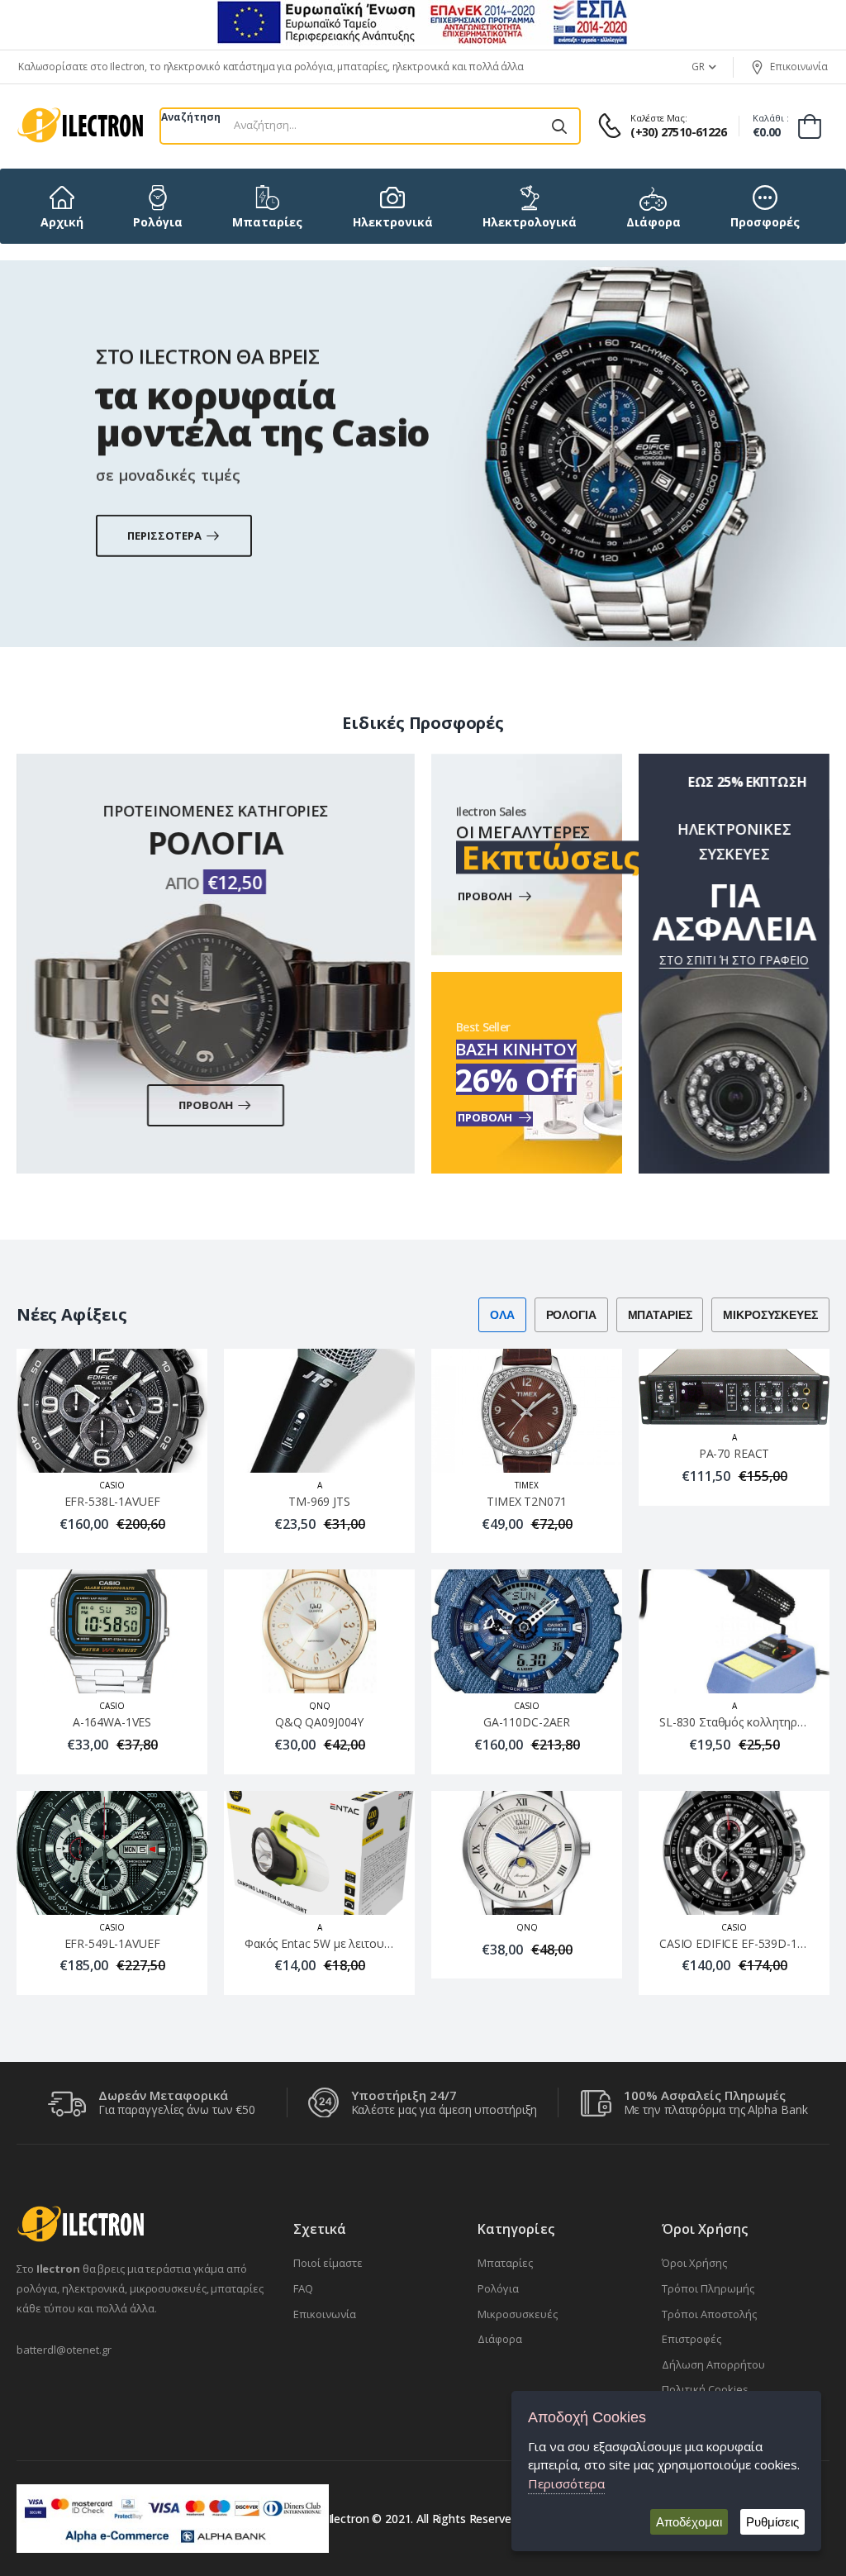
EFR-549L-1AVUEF (112, 1943)
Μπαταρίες (505, 2263)
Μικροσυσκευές (518, 2314)
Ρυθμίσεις (772, 2522)
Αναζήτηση (191, 117)
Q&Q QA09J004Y (319, 1723)
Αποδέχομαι (689, 2522)
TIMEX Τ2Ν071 (526, 1501)
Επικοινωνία (799, 67)
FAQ (303, 2288)
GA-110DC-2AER (527, 1723)
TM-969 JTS (319, 1501)
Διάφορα (500, 2339)
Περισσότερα (566, 2483)
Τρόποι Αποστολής (709, 2314)
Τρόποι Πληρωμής (708, 2288)
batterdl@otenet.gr (64, 2350)
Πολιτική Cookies (705, 2389)
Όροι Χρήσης (694, 2263)
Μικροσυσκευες (771, 1315)
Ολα (502, 1315)
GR (698, 67)
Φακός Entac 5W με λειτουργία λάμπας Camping (371, 1943)
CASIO (112, 1485)
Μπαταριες (660, 1315)
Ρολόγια (498, 2288)
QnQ (320, 1707)
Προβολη (207, 1105)
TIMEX (527, 1485)
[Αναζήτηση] (559, 126)
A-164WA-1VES (112, 1723)
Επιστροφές (692, 2339)
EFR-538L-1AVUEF (112, 1501)
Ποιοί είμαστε (328, 2263)
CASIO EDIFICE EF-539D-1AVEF (741, 1943)
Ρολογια (571, 1315)
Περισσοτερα (165, 535)
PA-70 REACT (734, 1454)
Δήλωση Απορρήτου (713, 2364)
